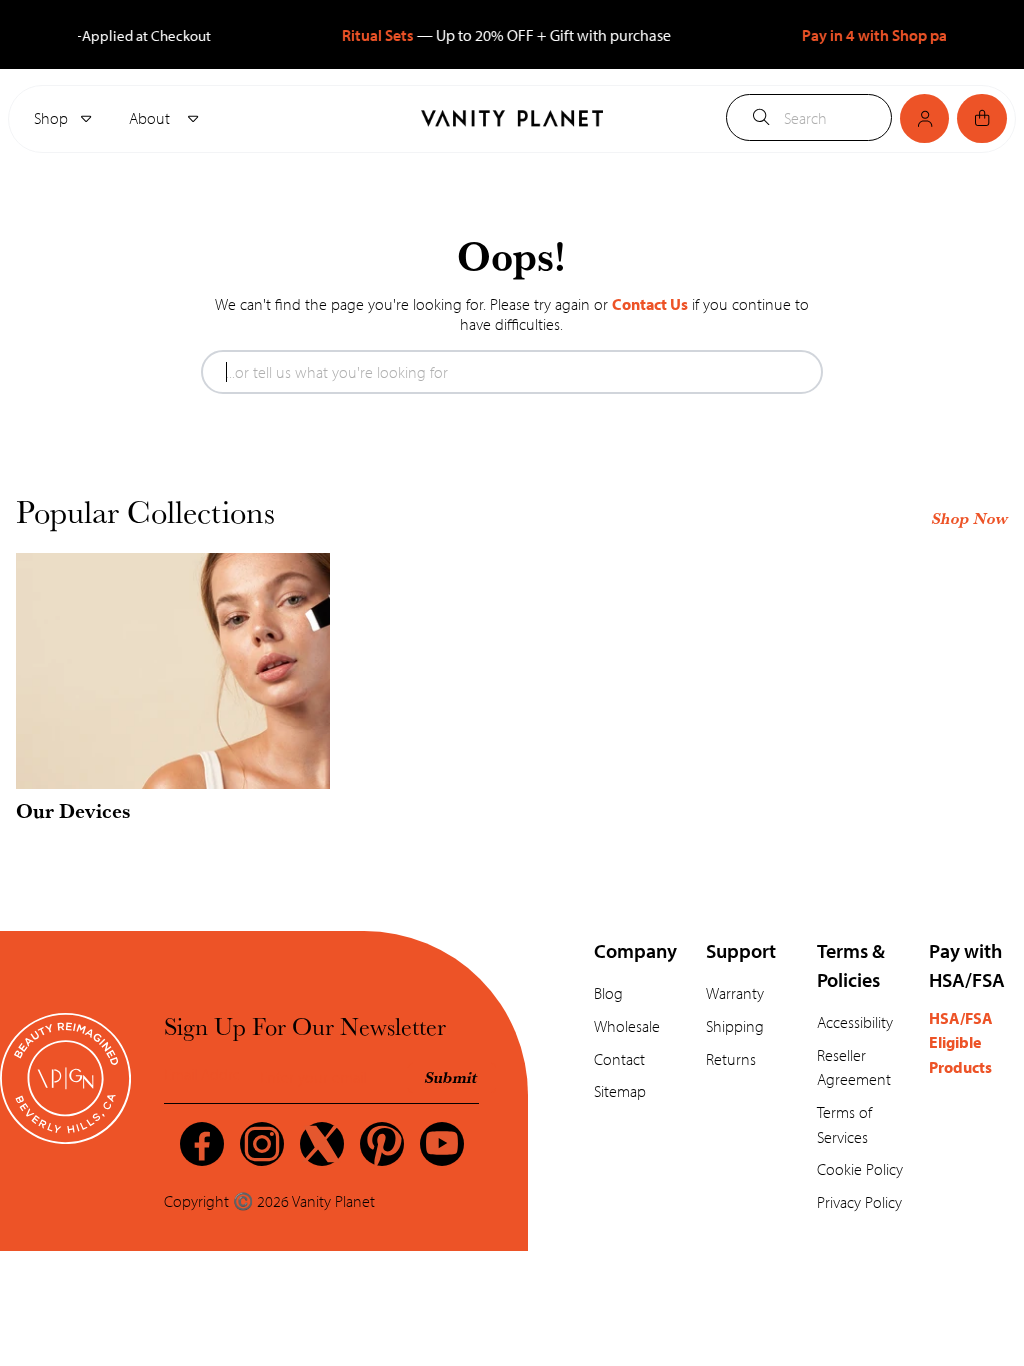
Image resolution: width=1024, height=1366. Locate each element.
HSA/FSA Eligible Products (961, 1042)
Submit (451, 1077)
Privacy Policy (859, 1201)
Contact (619, 1058)
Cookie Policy (860, 1168)
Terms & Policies (851, 964)
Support (741, 950)
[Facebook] (202, 1144)
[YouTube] (442, 1144)
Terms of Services (844, 1124)
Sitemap (620, 1090)
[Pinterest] (382, 1144)
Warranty (735, 992)
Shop (51, 117)
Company (635, 950)
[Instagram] (262, 1144)
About (151, 117)
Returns (731, 1058)
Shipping (735, 1025)
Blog (608, 992)
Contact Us (650, 303)
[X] (322, 1144)
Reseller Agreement (854, 1067)
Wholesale (627, 1025)
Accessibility (855, 1021)
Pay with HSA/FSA (967, 964)
